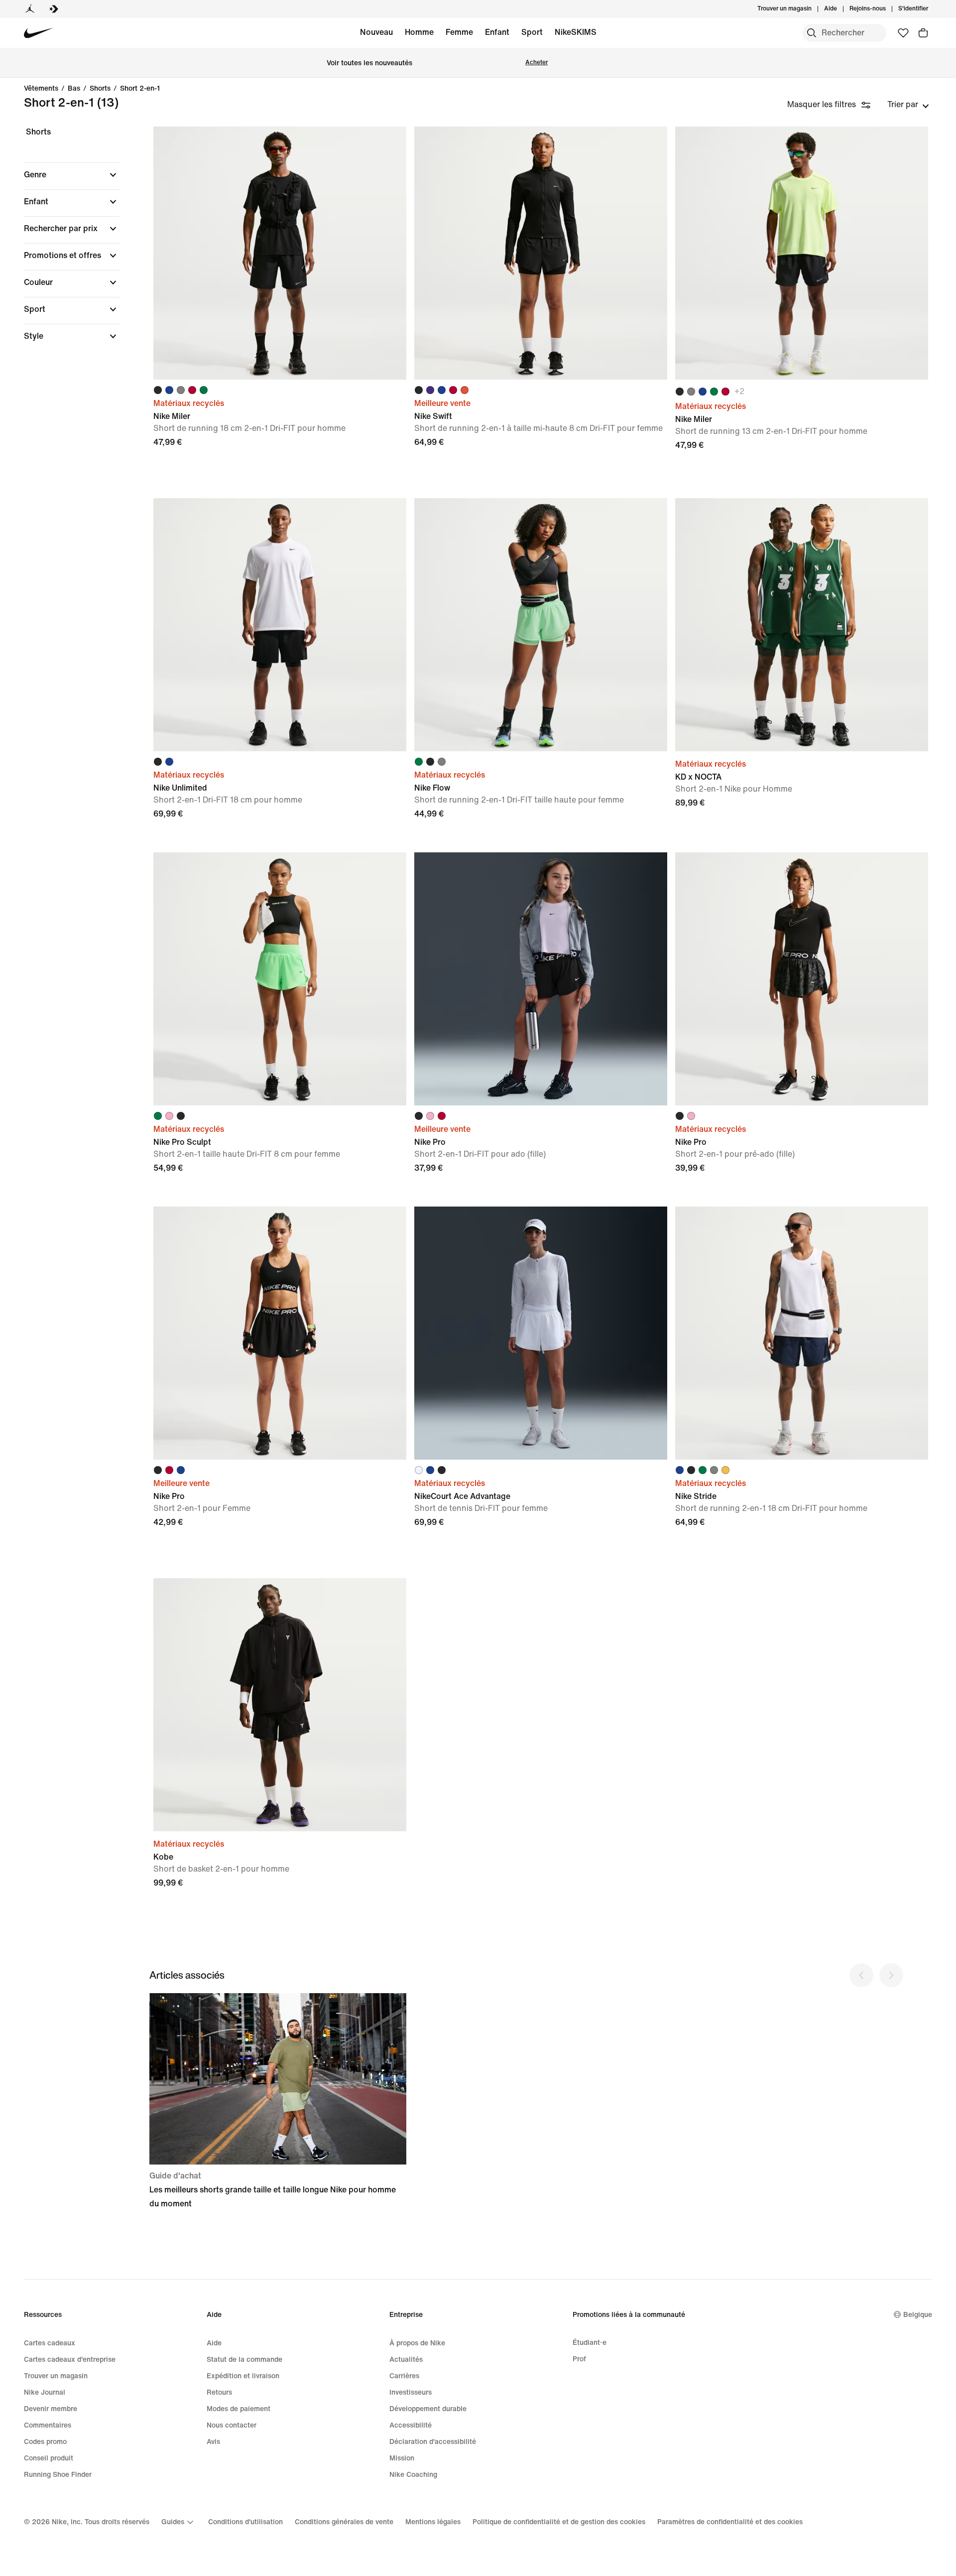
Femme (459, 32)
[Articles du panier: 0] (923, 33)
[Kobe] (280, 1705)
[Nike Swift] (541, 253)
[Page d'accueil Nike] (39, 33)
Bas (74, 89)
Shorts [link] (38, 132)
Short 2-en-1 (140, 89)
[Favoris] (903, 33)
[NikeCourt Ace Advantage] (541, 1333)
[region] (65, 243)
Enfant (497, 32)
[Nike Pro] (541, 979)
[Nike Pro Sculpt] (280, 979)
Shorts (100, 89)
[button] (72, 175)
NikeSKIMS (576, 32)
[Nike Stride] (802, 1333)
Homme (419, 32)
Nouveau (376, 32)
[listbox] (908, 105)
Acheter (537, 63)
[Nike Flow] (541, 625)
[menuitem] (840, 9)
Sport (532, 32)
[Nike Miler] (280, 253)
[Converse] (54, 9)
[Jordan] (30, 9)
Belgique (918, 2315)
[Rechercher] (812, 33)
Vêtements (41, 89)
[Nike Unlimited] (280, 625)
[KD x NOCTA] (802, 625)
